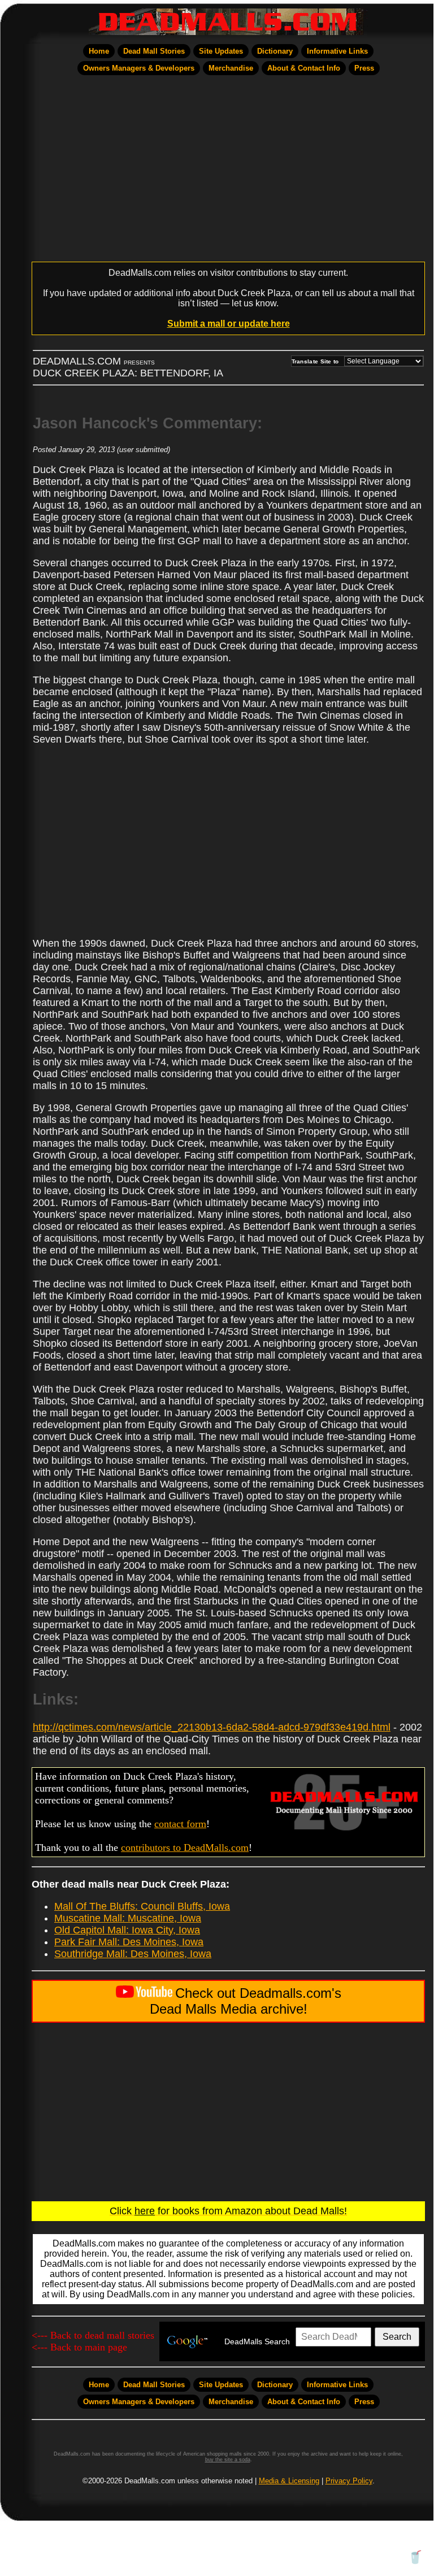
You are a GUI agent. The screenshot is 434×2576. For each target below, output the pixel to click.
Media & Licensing (289, 2481)
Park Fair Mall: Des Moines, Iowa (129, 1942)
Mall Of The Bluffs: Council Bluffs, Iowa (142, 1906)
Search (397, 2337)
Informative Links (337, 51)
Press (364, 68)
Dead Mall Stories (154, 51)
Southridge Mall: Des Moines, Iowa (133, 1954)
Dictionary (275, 51)
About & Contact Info (304, 68)
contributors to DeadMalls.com (185, 1848)
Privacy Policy (349, 2481)
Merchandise (231, 68)
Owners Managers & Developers (139, 68)
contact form (180, 1824)
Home (99, 51)
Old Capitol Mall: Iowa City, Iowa (127, 1930)
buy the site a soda (228, 2460)
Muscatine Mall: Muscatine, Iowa (128, 1918)
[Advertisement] (228, 168)
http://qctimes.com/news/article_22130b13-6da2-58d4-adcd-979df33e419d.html (212, 1727)
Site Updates (221, 51)
